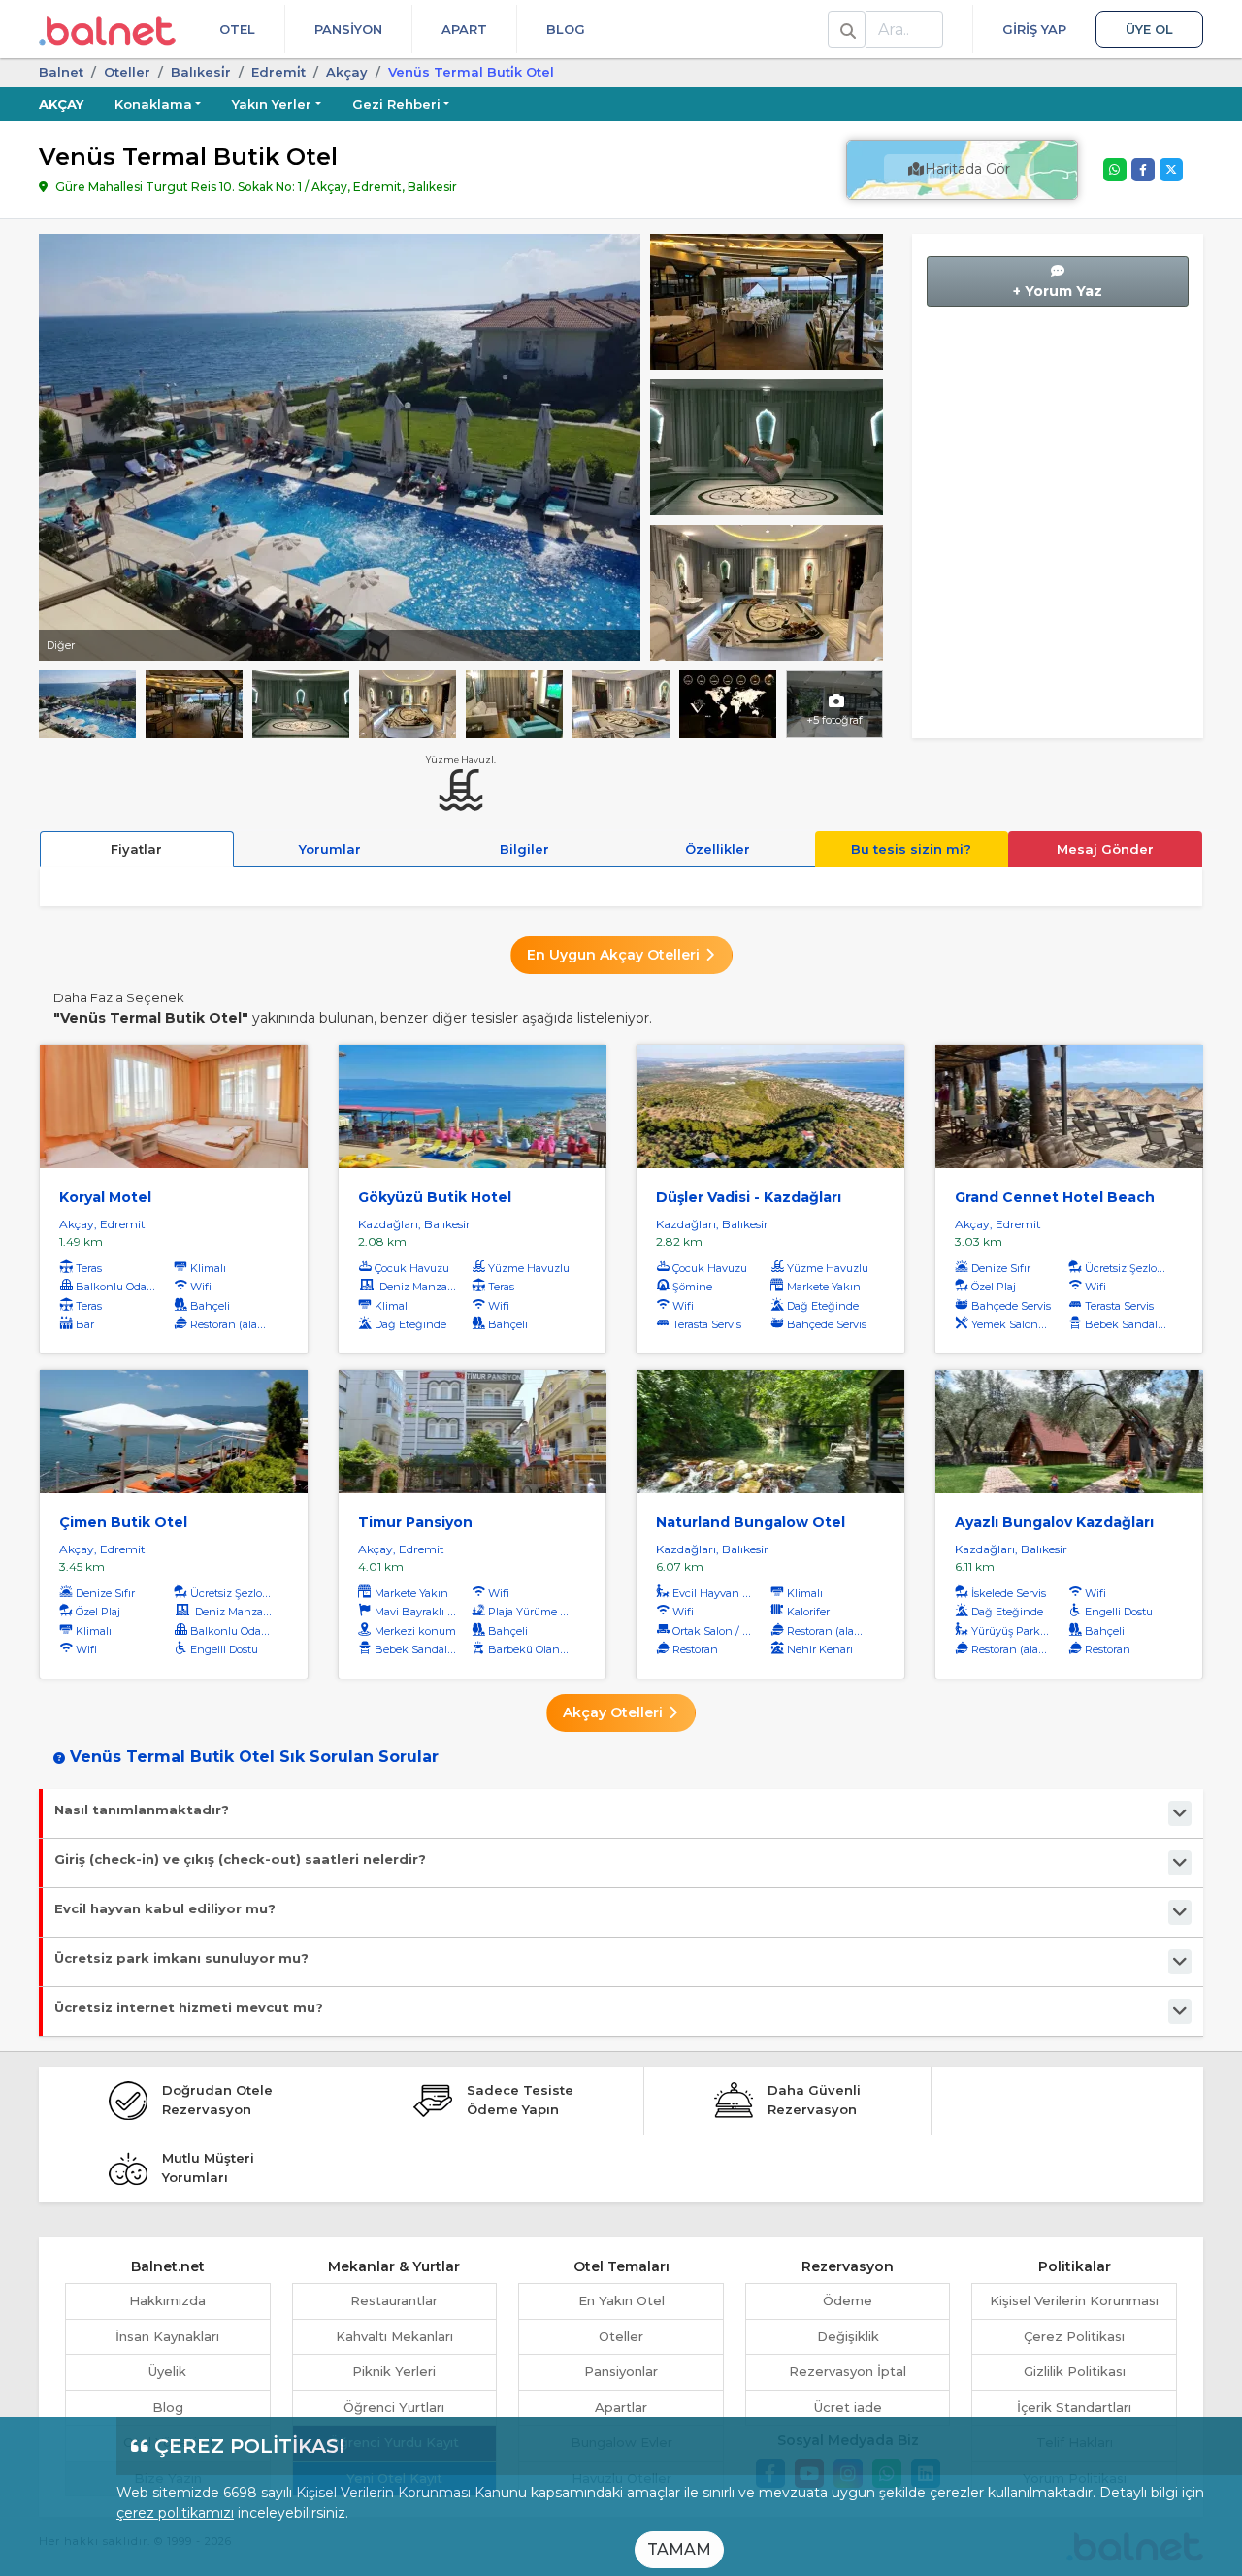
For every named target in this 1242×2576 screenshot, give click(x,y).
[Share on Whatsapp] (1115, 170)
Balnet (61, 72)
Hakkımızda (167, 2300)
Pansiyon (348, 29)
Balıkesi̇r (201, 72)
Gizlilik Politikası (1075, 2371)
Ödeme (848, 2300)
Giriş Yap (1034, 29)
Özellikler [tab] (718, 849)
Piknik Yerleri (394, 2371)
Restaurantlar (394, 2300)
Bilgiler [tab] (524, 849)
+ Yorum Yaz (1058, 291)
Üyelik (167, 2371)
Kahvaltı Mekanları (394, 2336)
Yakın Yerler (272, 104)
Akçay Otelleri (615, 1712)
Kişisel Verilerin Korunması (1074, 2300)
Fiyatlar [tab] (136, 849)
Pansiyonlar (621, 2371)
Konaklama (153, 104)
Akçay (347, 72)
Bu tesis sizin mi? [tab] (911, 849)
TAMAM (679, 2549)
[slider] (767, 300)
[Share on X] (1171, 170)
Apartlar (621, 2407)
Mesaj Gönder (1105, 849)
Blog (566, 29)
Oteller (127, 72)
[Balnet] (107, 29)
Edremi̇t (278, 72)
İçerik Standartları (1074, 2407)
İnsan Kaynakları (167, 2336)
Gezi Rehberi (396, 104)
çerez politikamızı (175, 2513)
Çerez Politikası (1074, 2336)
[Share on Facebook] (1143, 170)
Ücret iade (848, 2407)
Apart (464, 29)
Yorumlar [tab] (330, 849)
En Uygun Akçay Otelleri (615, 955)
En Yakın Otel (621, 2300)
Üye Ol (1149, 29)
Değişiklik (848, 2336)
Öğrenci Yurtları (394, 2407)
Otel (237, 29)
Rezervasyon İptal (848, 2371)
